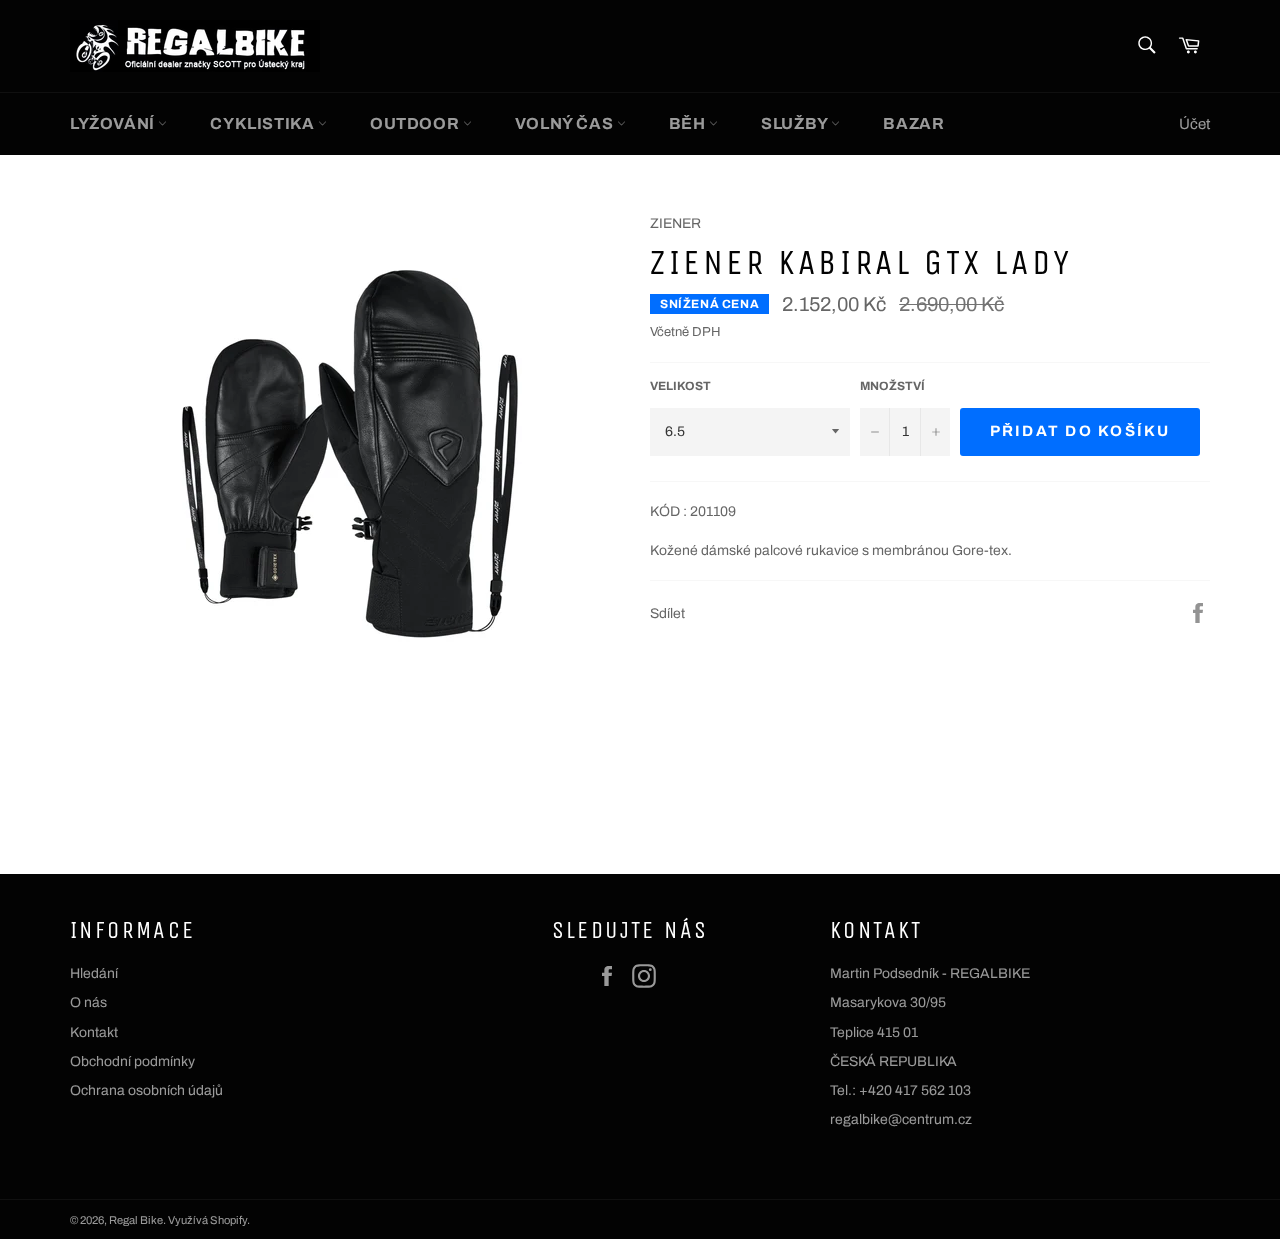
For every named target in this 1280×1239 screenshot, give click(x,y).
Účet (1194, 124)
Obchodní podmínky (132, 1061)
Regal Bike (136, 1220)
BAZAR (913, 123)
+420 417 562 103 (915, 1090)
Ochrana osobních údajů (146, 1090)
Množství (892, 386)
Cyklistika (264, 123)
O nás (88, 1002)
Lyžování (114, 123)
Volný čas (566, 123)
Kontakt (94, 1032)
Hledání (94, 973)
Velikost (680, 386)
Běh (689, 123)
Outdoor (416, 123)
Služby (796, 123)
